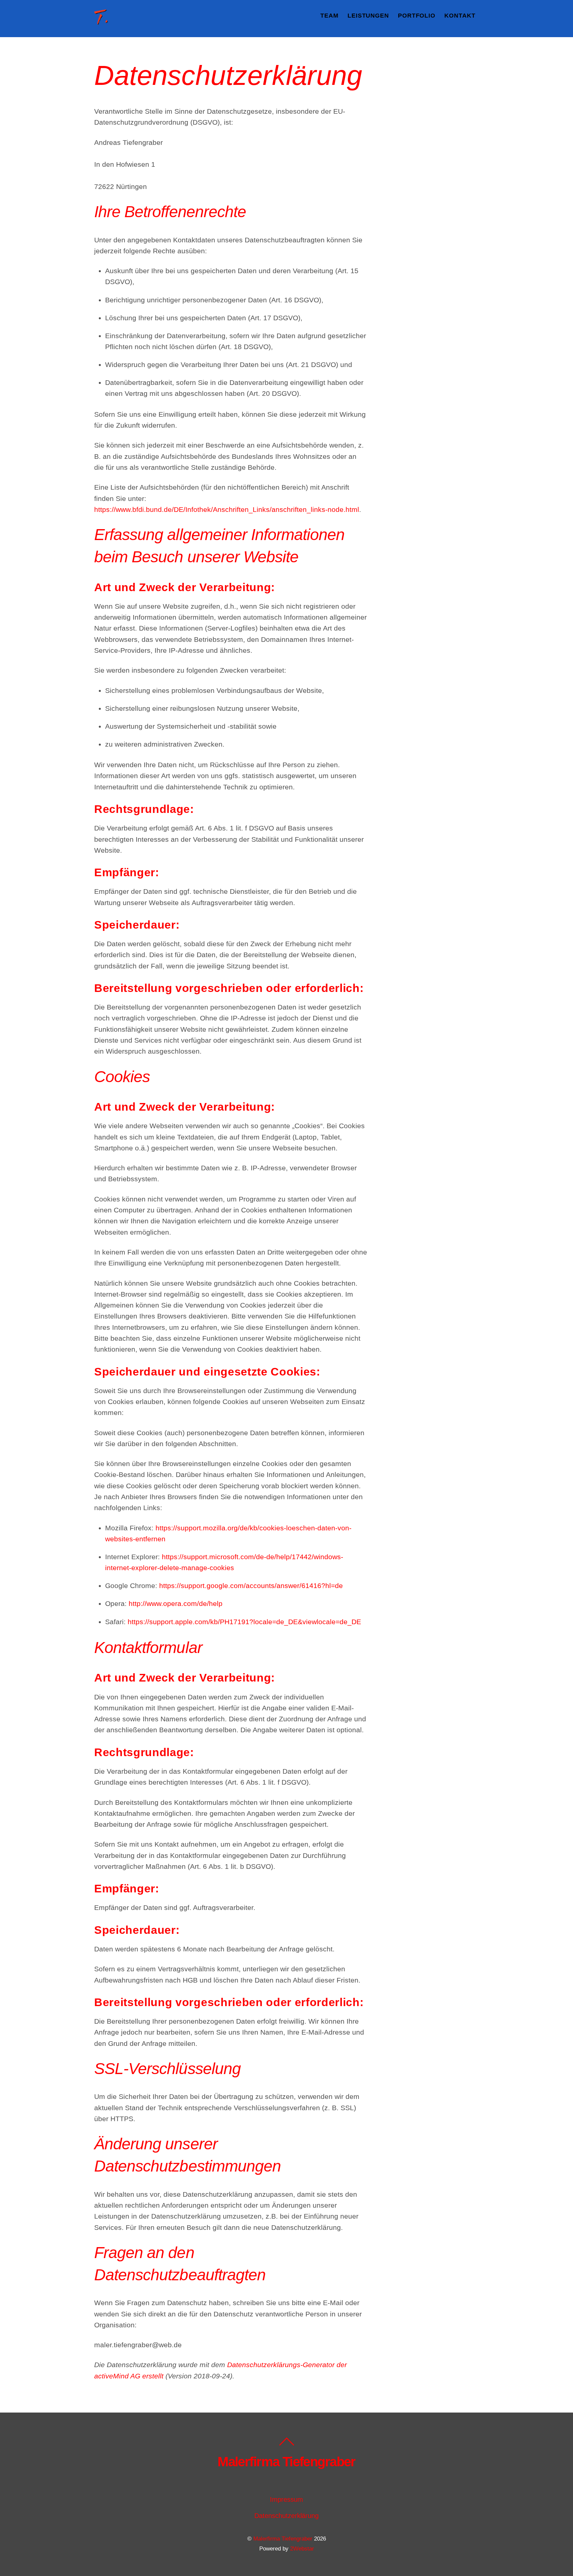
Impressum (286, 2499)
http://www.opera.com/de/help (176, 1603)
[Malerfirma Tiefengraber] (102, 21)
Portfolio (417, 16)
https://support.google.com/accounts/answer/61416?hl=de (251, 1586)
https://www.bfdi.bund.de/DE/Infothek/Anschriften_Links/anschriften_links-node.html (227, 509)
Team (329, 16)
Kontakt (460, 16)
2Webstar (302, 2549)
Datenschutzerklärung (286, 2516)
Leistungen (368, 16)
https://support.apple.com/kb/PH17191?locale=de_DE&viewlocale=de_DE (244, 1622)
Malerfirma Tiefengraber (283, 2539)
